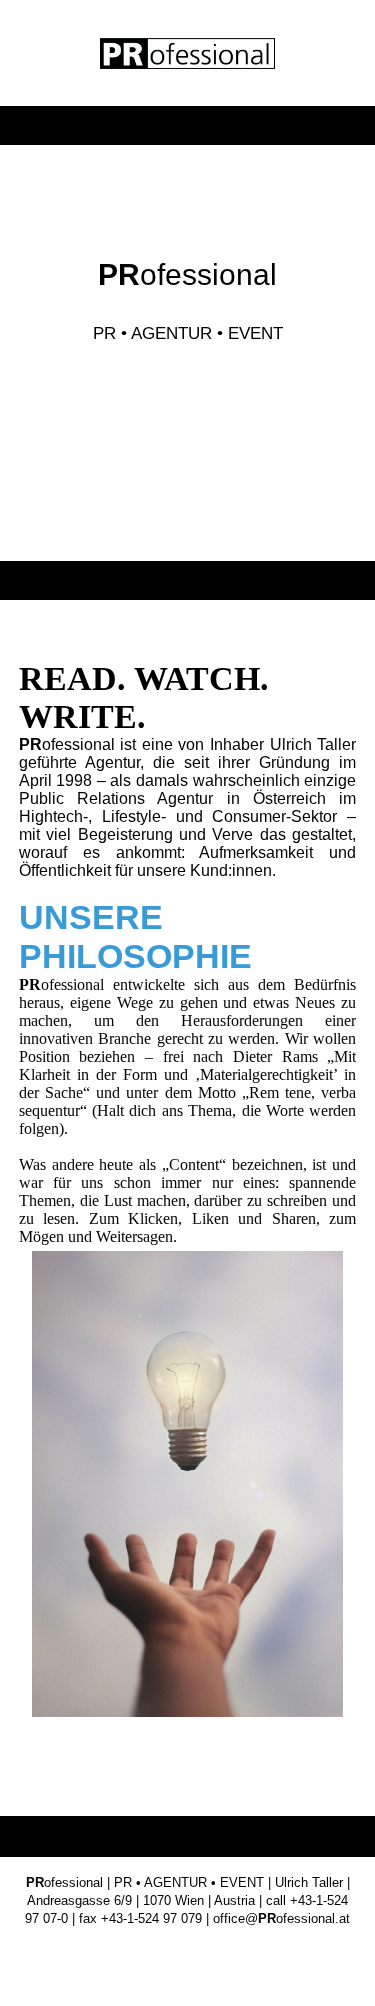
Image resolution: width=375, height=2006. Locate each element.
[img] (187, 53)
